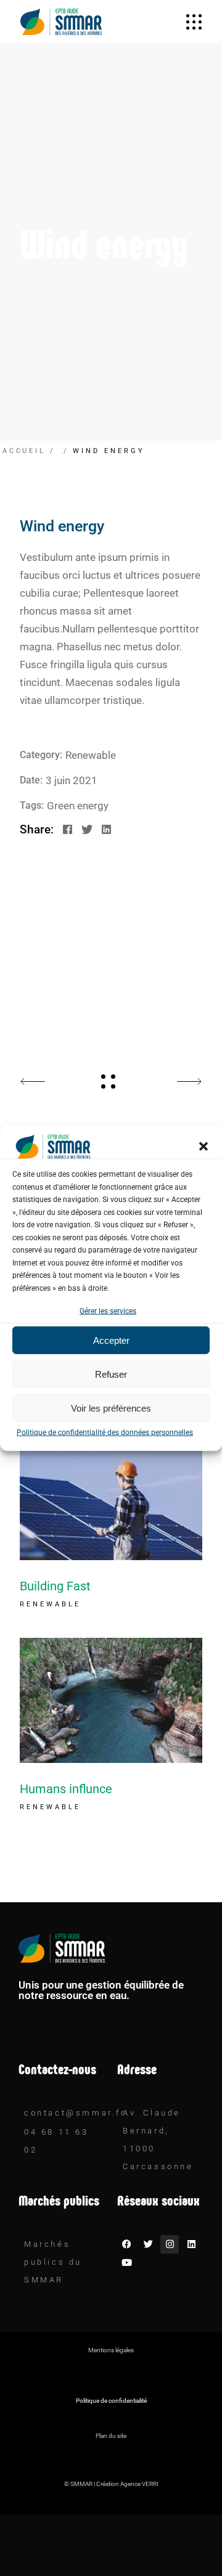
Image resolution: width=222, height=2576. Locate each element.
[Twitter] (148, 2244)
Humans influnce (66, 1789)
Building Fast (55, 1586)
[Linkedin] (191, 2244)
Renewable (91, 755)
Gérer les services (108, 1311)
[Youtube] (126, 2263)
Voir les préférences (111, 1408)
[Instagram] (170, 2244)
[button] (203, 1147)
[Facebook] (126, 2244)
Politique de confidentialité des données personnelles (105, 1433)
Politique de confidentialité (111, 2401)
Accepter (111, 1340)
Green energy (78, 806)
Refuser (111, 1374)
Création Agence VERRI (127, 2484)
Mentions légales (111, 2350)
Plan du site (111, 2436)
